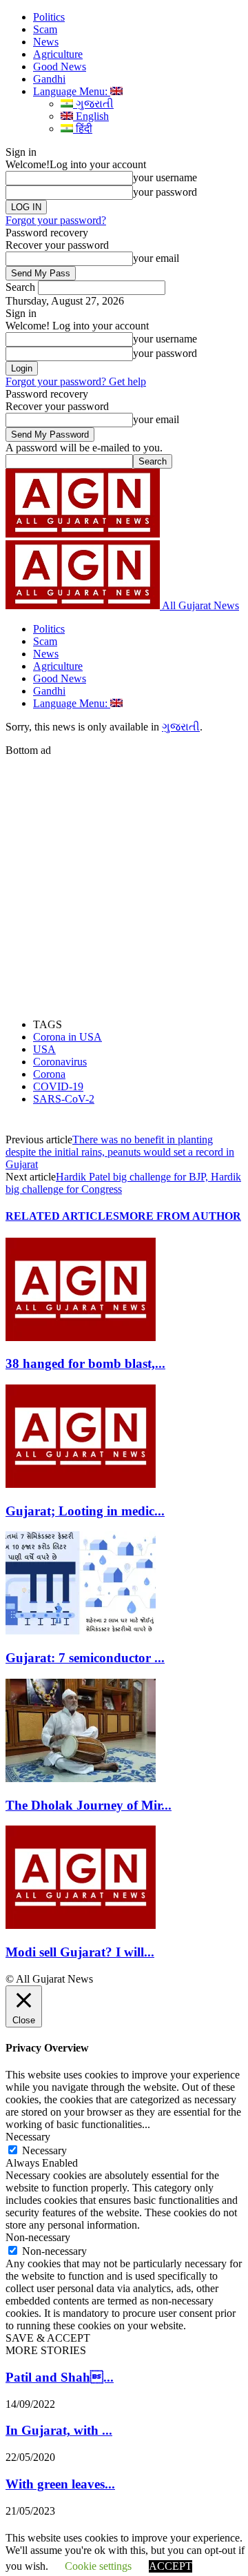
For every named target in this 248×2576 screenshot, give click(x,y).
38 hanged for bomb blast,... (85, 1363)
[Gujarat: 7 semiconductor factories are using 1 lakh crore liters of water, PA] (81, 1631)
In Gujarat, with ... (59, 2430)
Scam (45, 29)
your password (165, 192)
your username (165, 177)
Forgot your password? (56, 220)
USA (44, 1049)
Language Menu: (72, 91)
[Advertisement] (124, 881)
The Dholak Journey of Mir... (89, 1805)
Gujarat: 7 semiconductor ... (85, 1658)
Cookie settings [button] (98, 2566)
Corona (49, 1074)
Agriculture (58, 54)
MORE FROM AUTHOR (180, 1216)
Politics (49, 17)
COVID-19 (58, 1086)
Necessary (44, 2150)
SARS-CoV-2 (64, 1099)
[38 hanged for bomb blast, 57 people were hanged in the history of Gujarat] (81, 1337)
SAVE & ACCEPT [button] (48, 2338)
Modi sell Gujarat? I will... (80, 1952)
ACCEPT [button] (170, 2566)
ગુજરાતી (93, 104)
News (46, 42)
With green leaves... (60, 2484)
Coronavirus (60, 1062)
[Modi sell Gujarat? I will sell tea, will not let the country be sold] (81, 1925)
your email (156, 258)
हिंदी (83, 129)
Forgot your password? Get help (76, 381)
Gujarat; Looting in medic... (85, 1511)
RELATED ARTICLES (62, 1216)
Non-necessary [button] (38, 2237)
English (91, 116)
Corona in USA (68, 1037)
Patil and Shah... (60, 2377)
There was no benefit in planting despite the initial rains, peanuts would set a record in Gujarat (120, 1152)
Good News (60, 67)
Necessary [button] (28, 2137)
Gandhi (49, 79)
